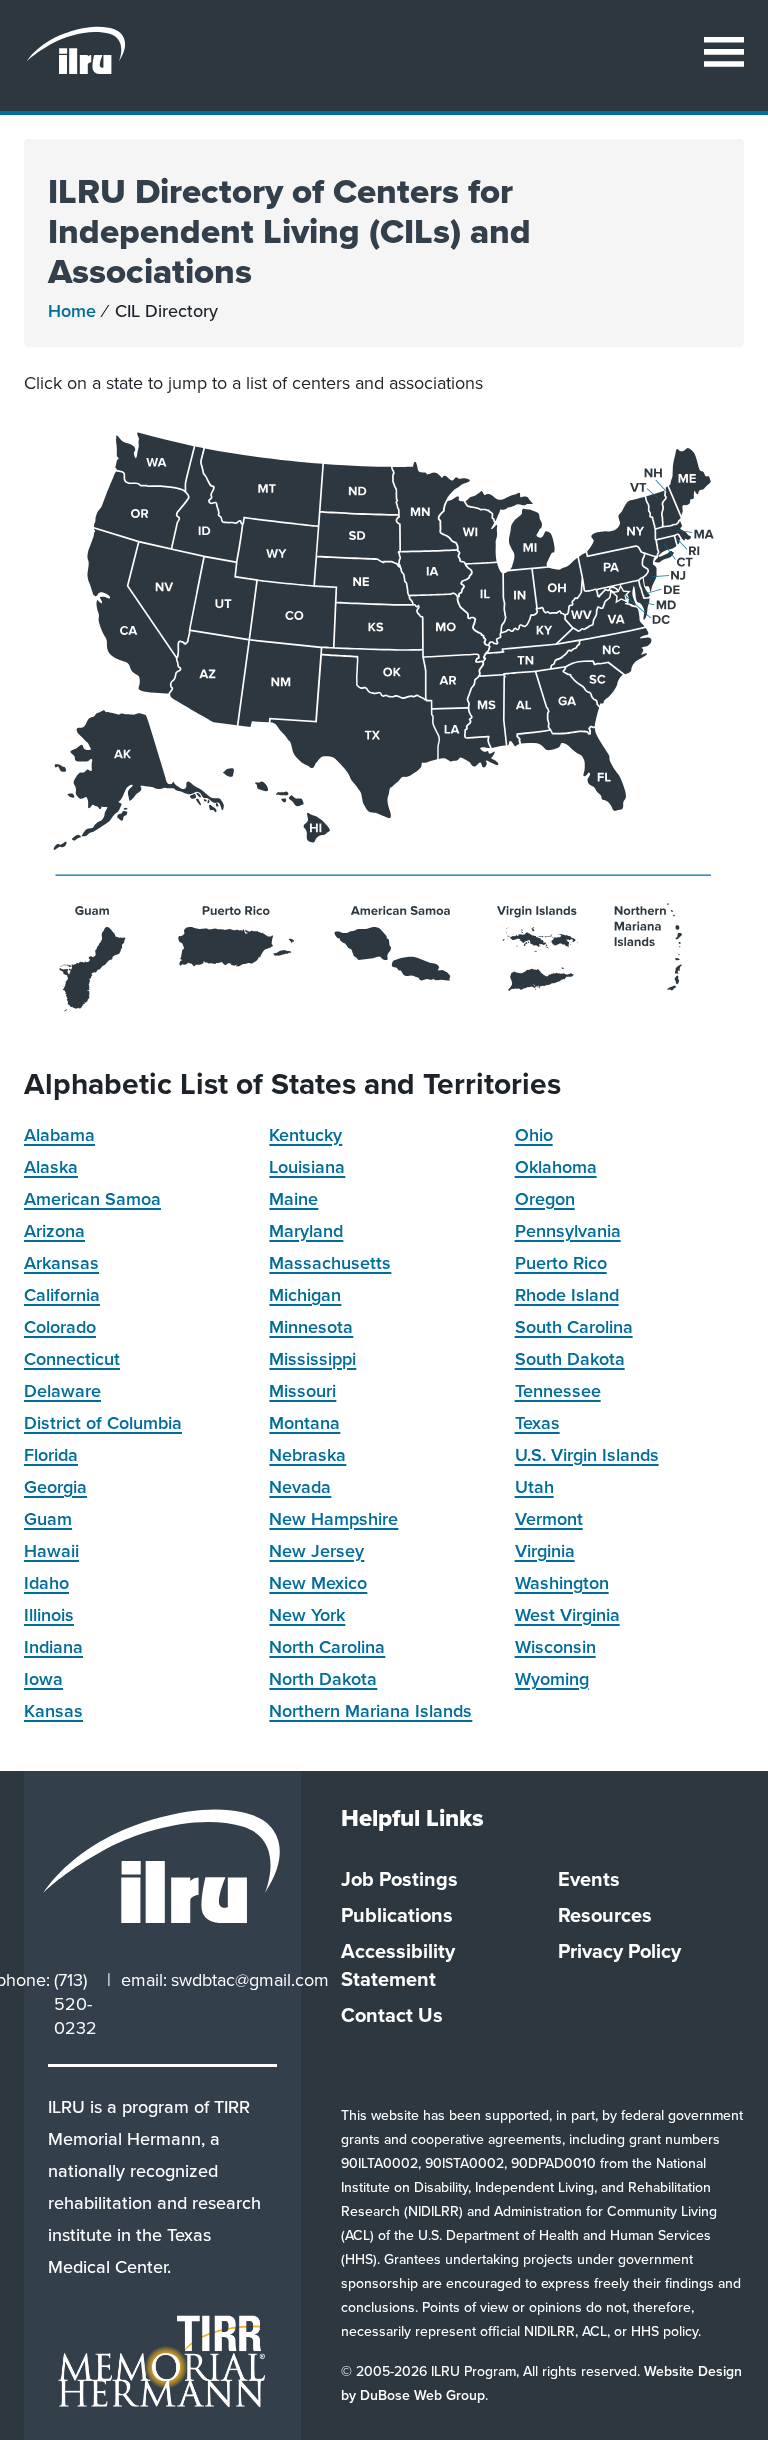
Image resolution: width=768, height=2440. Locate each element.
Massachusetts (330, 1263)
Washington (562, 1583)
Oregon (545, 1199)
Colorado (60, 1327)
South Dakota (570, 1359)
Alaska (51, 1167)
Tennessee (558, 1391)
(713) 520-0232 (75, 2004)
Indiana (53, 1647)
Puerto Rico (561, 1263)
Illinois (49, 1615)
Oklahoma (556, 1167)
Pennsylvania (568, 1231)
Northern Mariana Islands (370, 1711)
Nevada (300, 1487)
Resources (605, 1915)
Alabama (59, 1135)
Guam (48, 1519)
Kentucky (305, 1135)
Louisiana (307, 1167)
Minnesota (311, 1327)
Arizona (54, 1231)
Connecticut (72, 1359)
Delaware (62, 1391)
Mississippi (312, 1359)
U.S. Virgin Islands (587, 1455)
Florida (51, 1455)
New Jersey (316, 1551)
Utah (534, 1487)
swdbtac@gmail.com (250, 1980)
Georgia (55, 1487)
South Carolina (574, 1327)
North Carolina (327, 1647)
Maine (293, 1199)
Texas (537, 1423)
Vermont (549, 1519)
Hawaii (51, 1551)
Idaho (46, 1583)
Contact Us (392, 2015)
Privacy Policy (619, 1951)
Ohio (534, 1135)
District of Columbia (103, 1423)
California (62, 1295)
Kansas (53, 1711)
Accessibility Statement (398, 1965)
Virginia (545, 1551)
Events (589, 1879)
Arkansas (61, 1263)
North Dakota (323, 1679)
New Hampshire (333, 1519)
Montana (304, 1423)
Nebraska (307, 1455)
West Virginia (567, 1615)
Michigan (305, 1295)
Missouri (302, 1391)
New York (307, 1615)
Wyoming (552, 1679)
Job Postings (399, 1879)
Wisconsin (555, 1647)
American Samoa (92, 1199)
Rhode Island (567, 1295)
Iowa (43, 1679)
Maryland (306, 1231)
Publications (397, 1915)
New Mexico (318, 1583)
